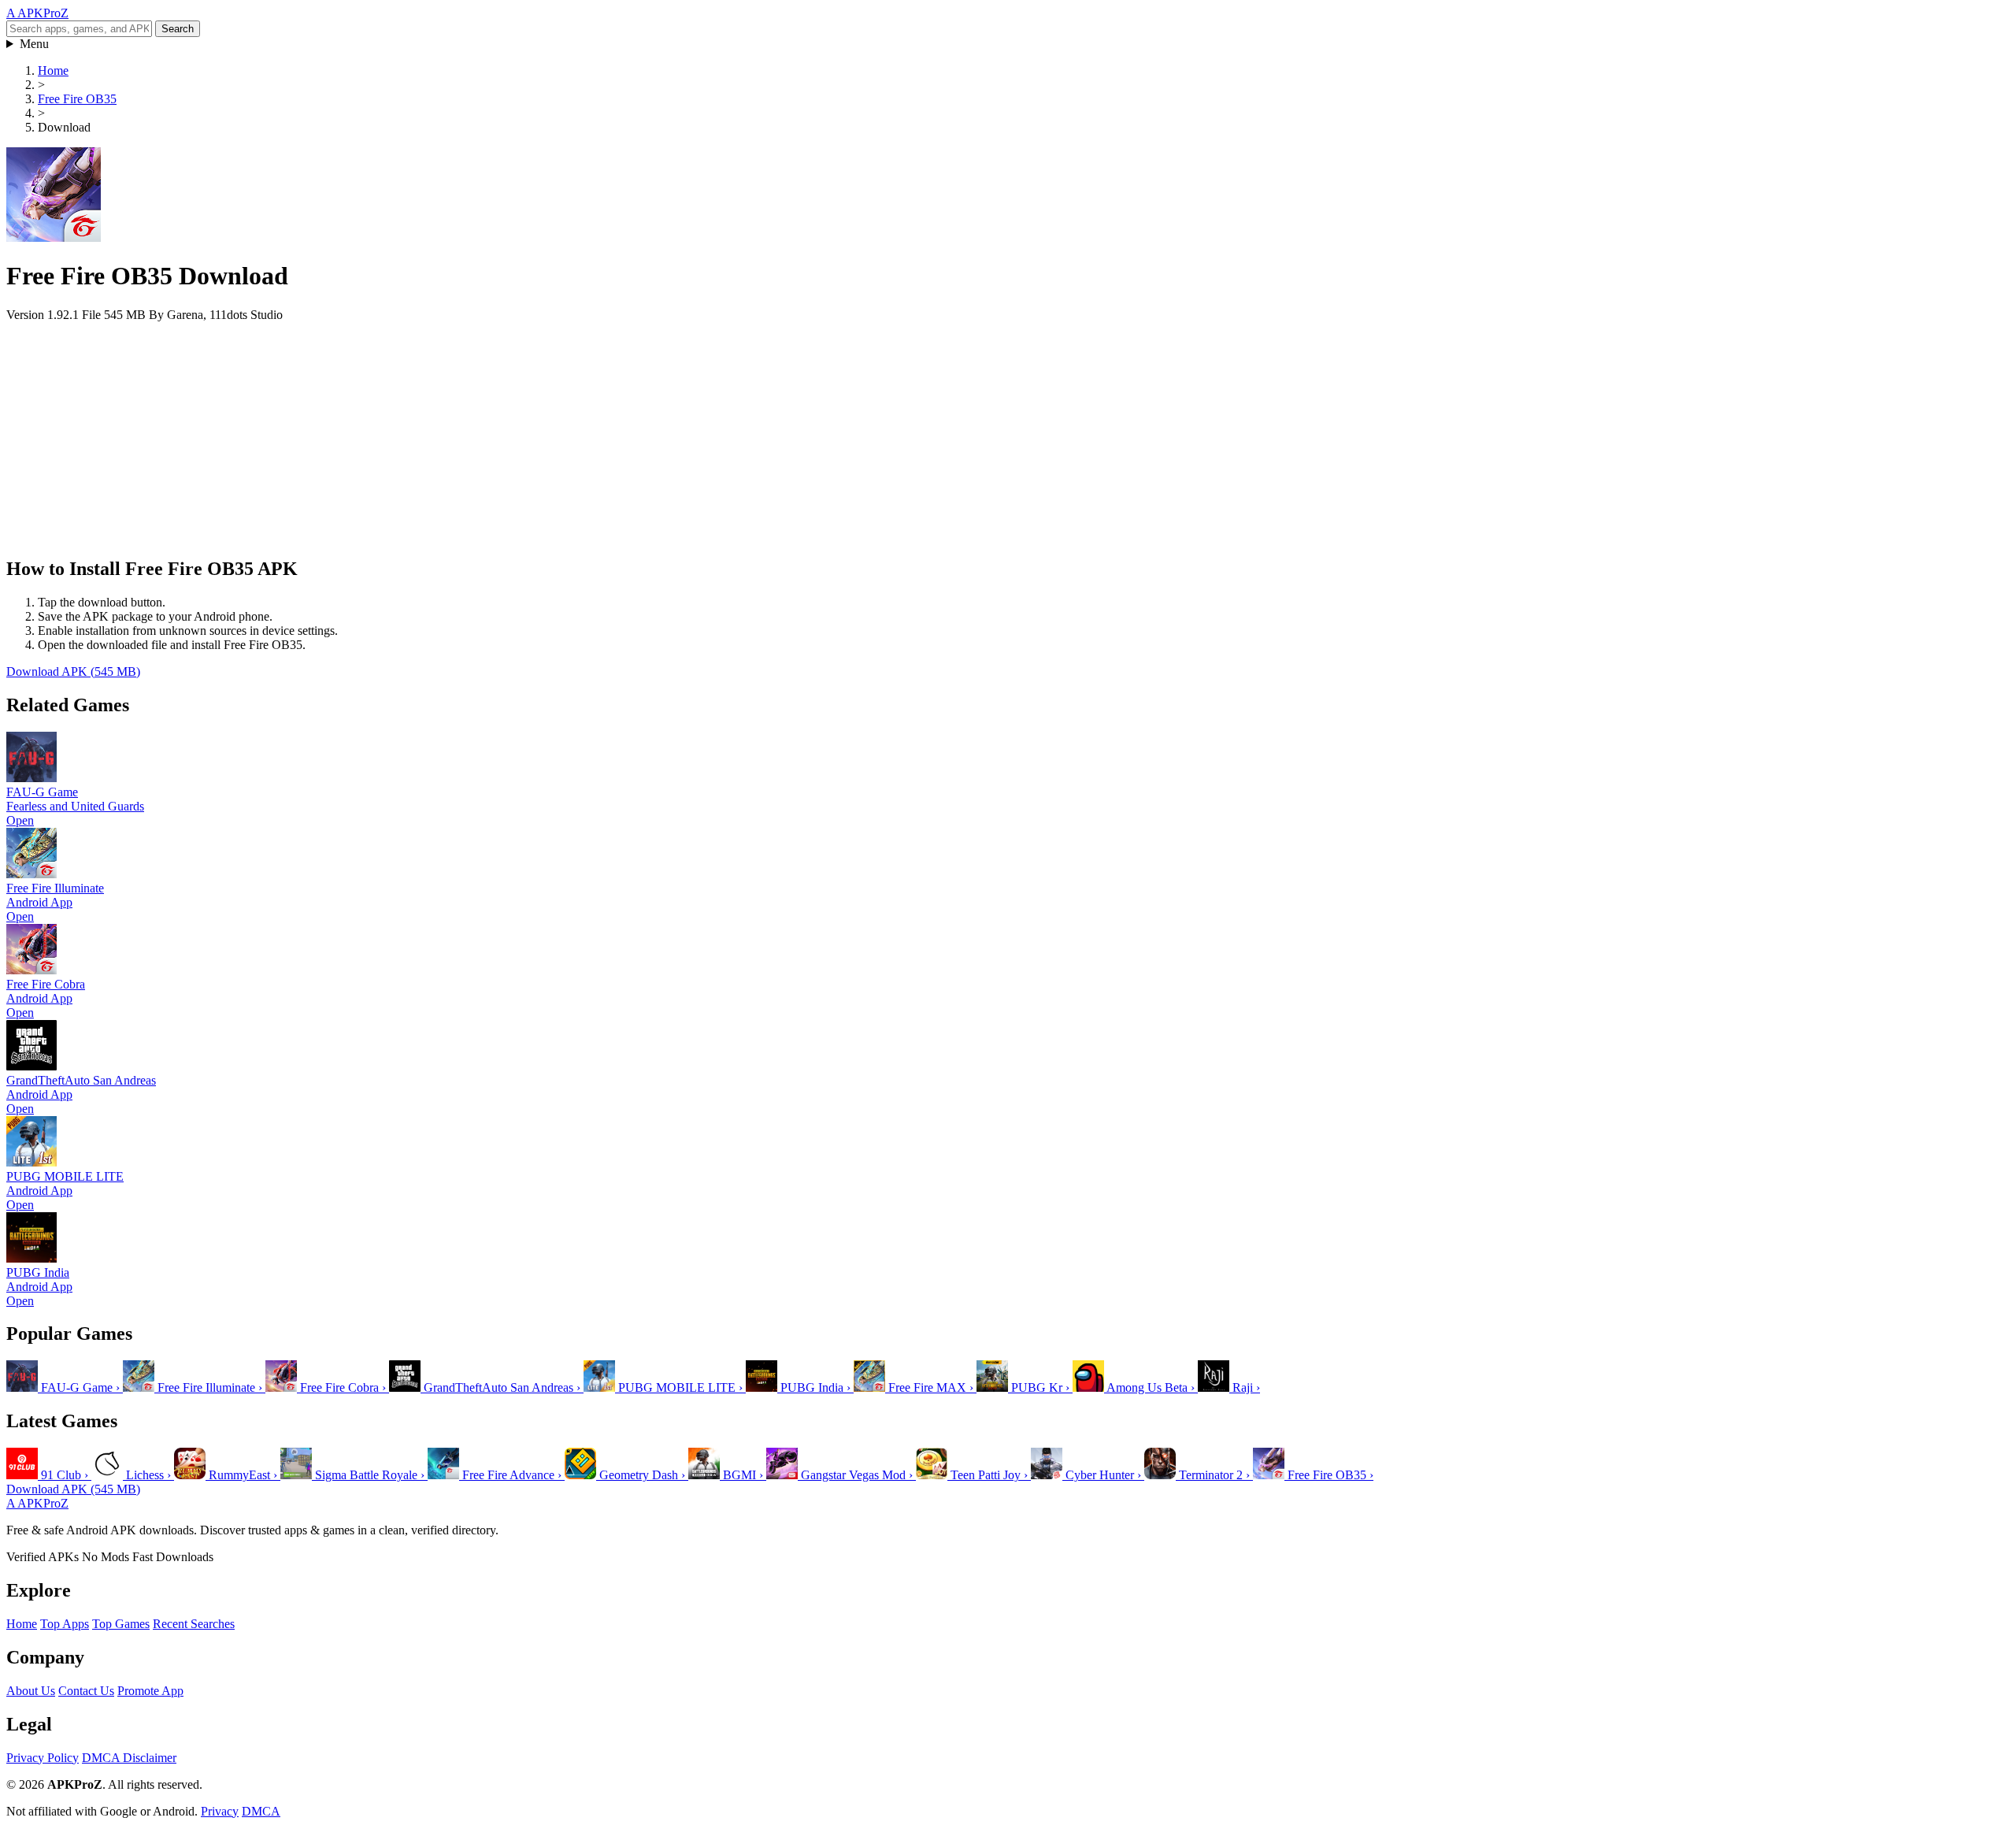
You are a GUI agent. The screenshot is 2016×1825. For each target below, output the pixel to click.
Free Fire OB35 (77, 99)
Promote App (150, 1691)
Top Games (121, 1624)
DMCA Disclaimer (129, 1758)
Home (53, 70)
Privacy (220, 1811)
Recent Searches (194, 1624)
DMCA (261, 1811)
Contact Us (86, 1691)
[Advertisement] (479, 432)
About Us (31, 1691)
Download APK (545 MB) (73, 671)
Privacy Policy (43, 1758)
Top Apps (65, 1624)
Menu (34, 44)
